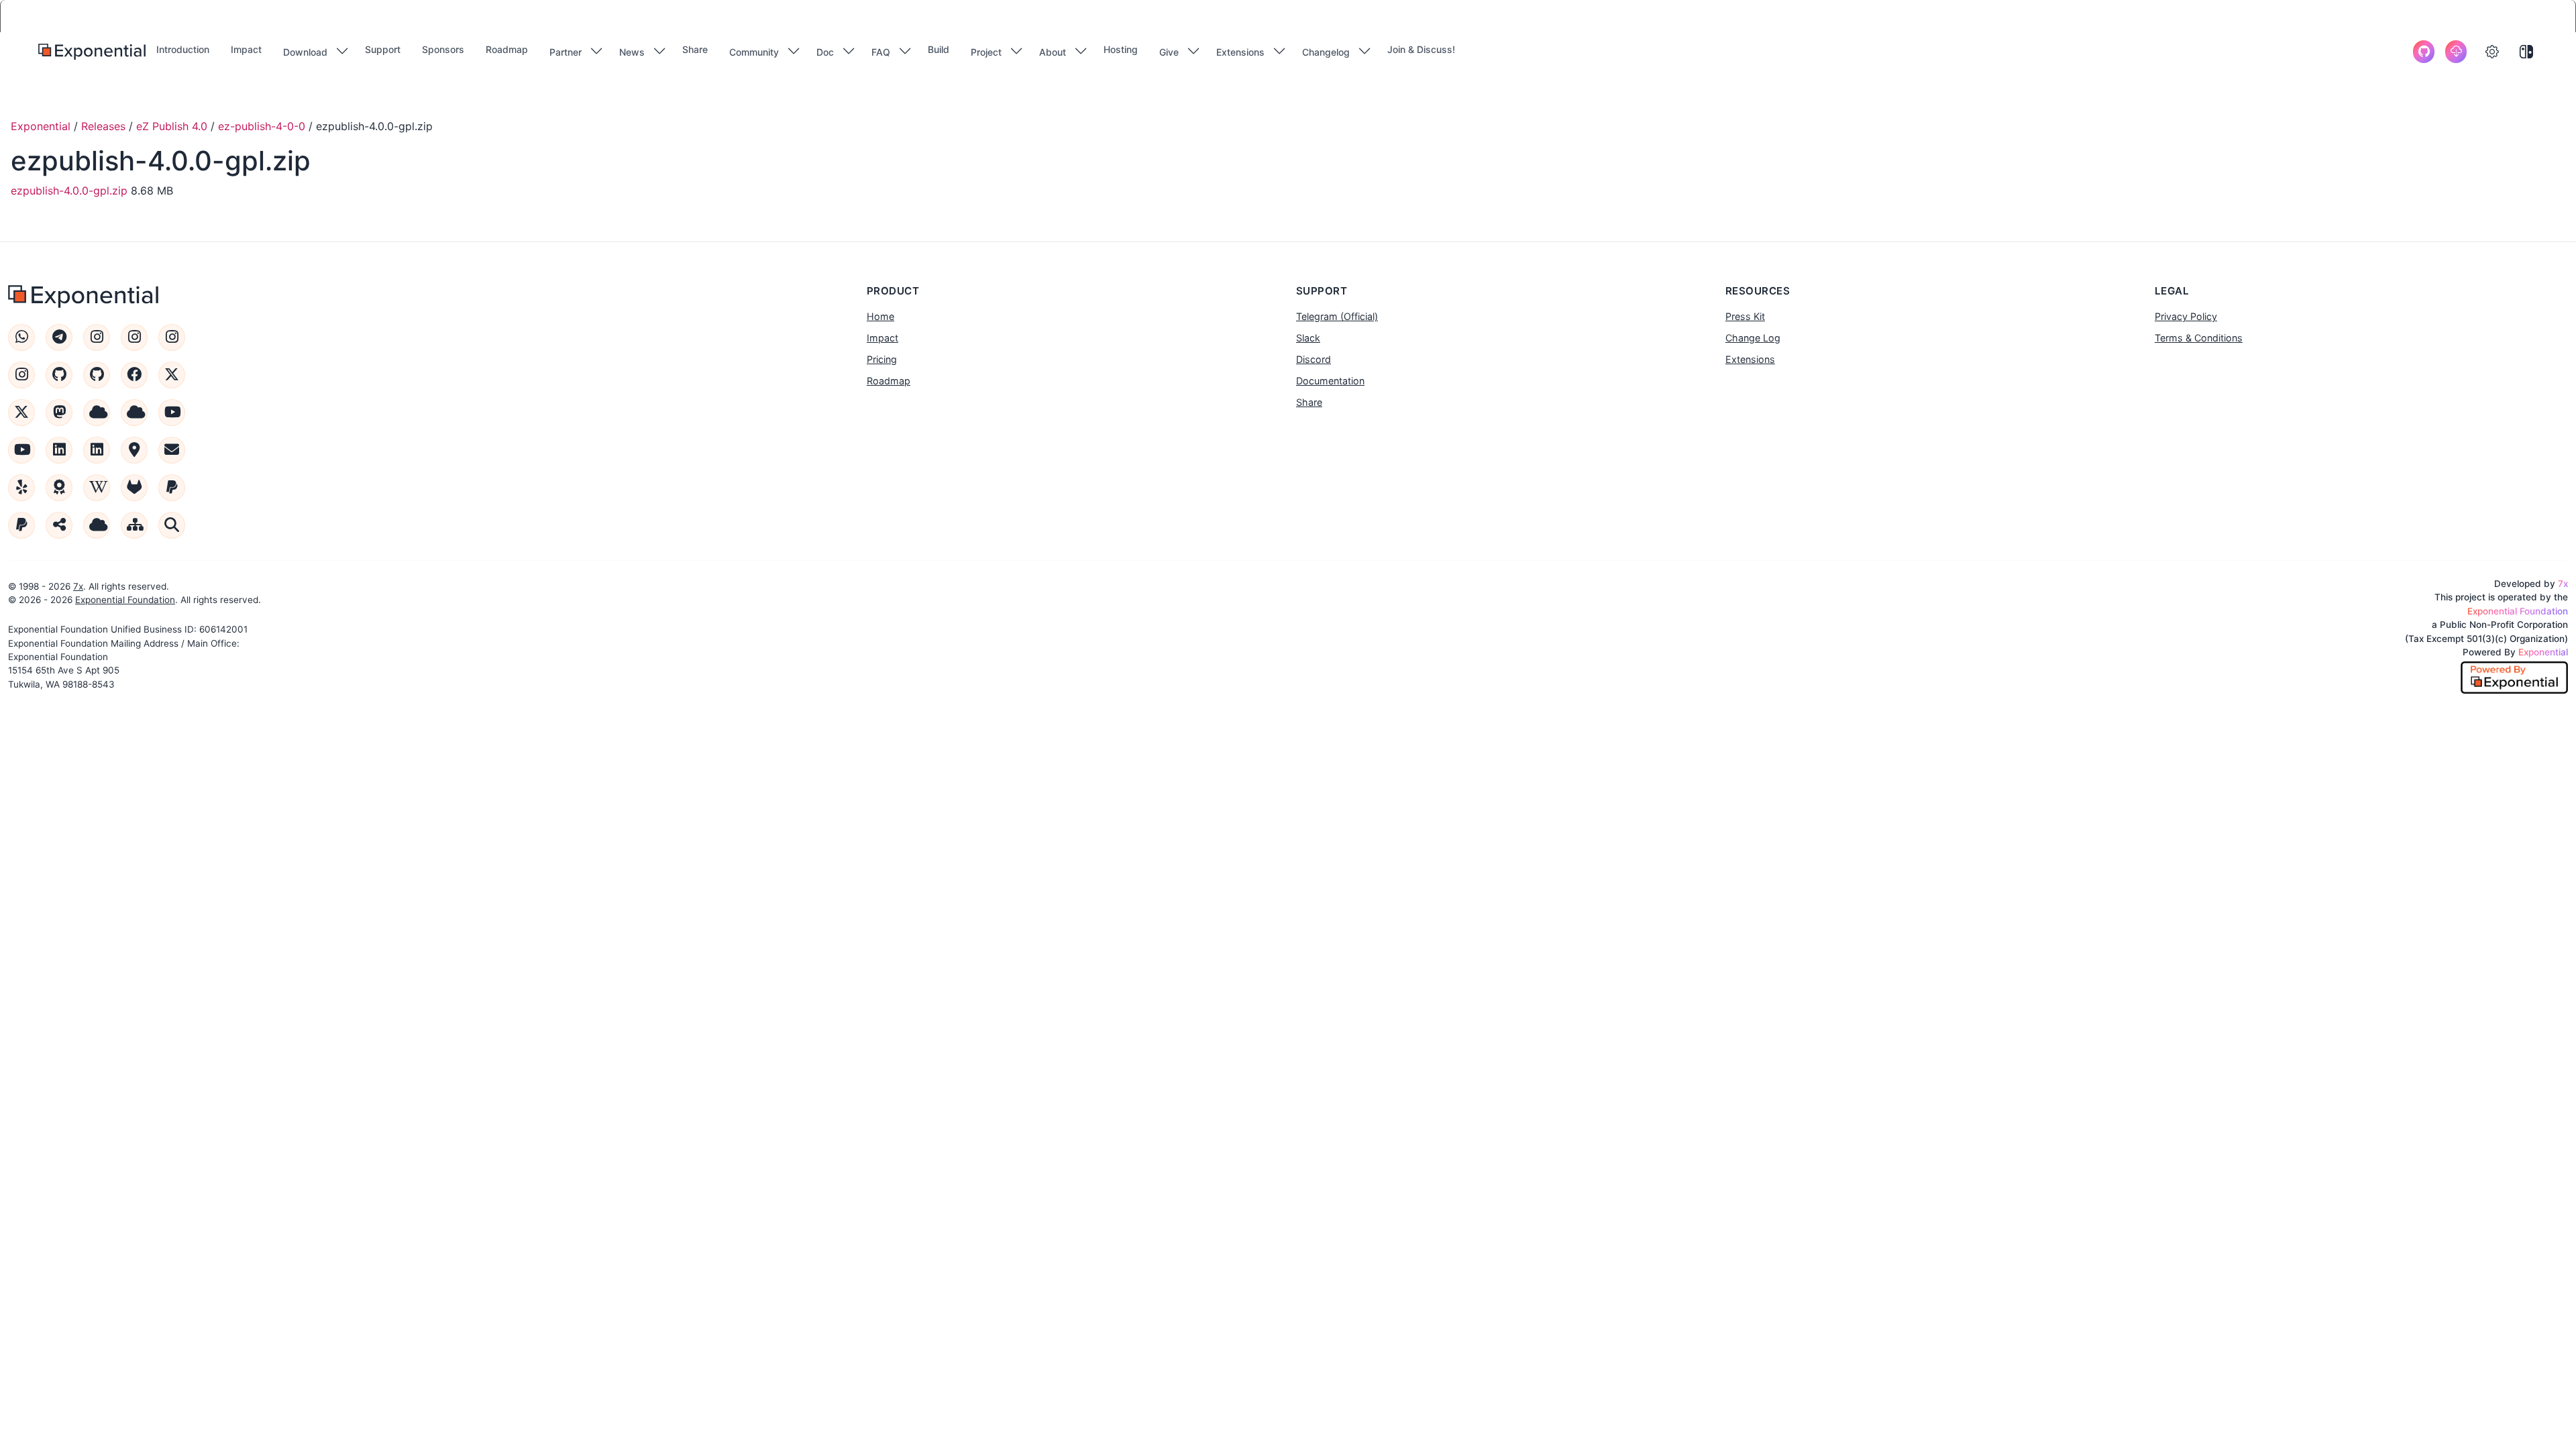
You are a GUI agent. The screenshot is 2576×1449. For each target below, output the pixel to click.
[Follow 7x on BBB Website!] (59, 488)
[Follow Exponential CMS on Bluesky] (97, 413)
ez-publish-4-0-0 (262, 126)
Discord (1313, 359)
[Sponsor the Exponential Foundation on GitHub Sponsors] (59, 375)
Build (938, 49)
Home (880, 316)
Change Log (1753, 338)
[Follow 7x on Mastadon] (59, 413)
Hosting (1121, 49)
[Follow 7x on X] (21, 413)
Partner (566, 52)
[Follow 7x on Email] (172, 450)
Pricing (882, 359)
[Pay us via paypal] (172, 488)
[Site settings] (2492, 52)
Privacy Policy (2186, 316)
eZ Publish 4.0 (172, 126)
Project (986, 52)
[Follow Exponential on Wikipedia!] (97, 488)
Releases (103, 126)
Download (305, 52)
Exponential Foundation (125, 600)
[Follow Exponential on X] (172, 375)
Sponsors (443, 49)
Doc (825, 52)
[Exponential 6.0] (92, 52)
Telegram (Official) (1337, 316)
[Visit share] (59, 525)
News (632, 52)
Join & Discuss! (1421, 49)
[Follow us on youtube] (172, 413)
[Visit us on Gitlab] (134, 488)
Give (1169, 52)
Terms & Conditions (2199, 338)
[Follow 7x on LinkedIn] (59, 450)
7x (78, 586)
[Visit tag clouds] (97, 525)
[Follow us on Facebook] (134, 375)
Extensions (1240, 52)
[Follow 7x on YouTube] (21, 450)
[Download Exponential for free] (2456, 52)
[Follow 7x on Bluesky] (134, 413)
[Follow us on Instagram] (97, 337)
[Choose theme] (2526, 52)
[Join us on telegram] (59, 337)
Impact (246, 49)
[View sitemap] (134, 525)
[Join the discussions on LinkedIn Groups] (97, 450)
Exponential (41, 126)
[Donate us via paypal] (21, 525)
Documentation (1330, 381)
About (1053, 52)
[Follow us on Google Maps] (134, 450)
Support (383, 49)
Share (695, 49)
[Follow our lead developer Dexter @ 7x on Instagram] (21, 375)
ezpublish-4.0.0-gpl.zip (69, 191)
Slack (1308, 338)
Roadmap (507, 49)
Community (754, 52)
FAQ (881, 52)
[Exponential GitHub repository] (2424, 52)
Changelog (1326, 52)
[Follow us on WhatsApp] (21, 337)
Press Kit (1745, 316)
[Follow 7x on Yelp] (21, 488)
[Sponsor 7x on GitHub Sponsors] (97, 375)
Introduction (183, 49)
